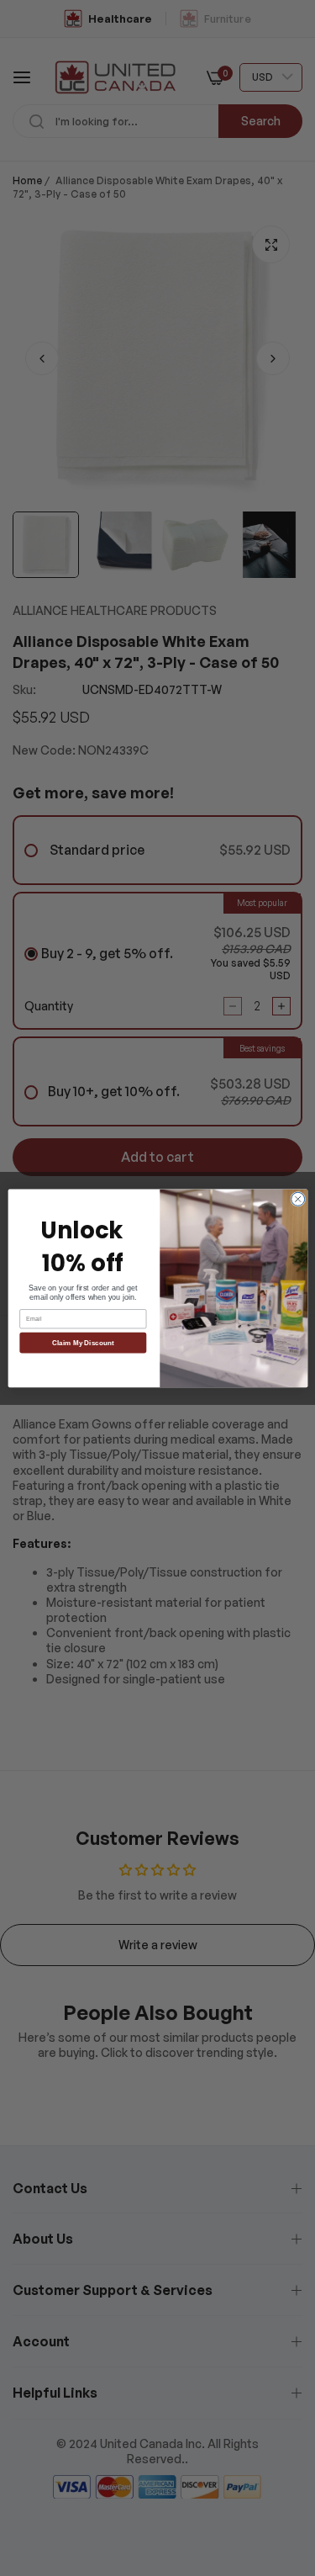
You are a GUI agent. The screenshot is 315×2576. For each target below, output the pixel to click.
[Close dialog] (297, 1199)
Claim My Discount (83, 1342)
